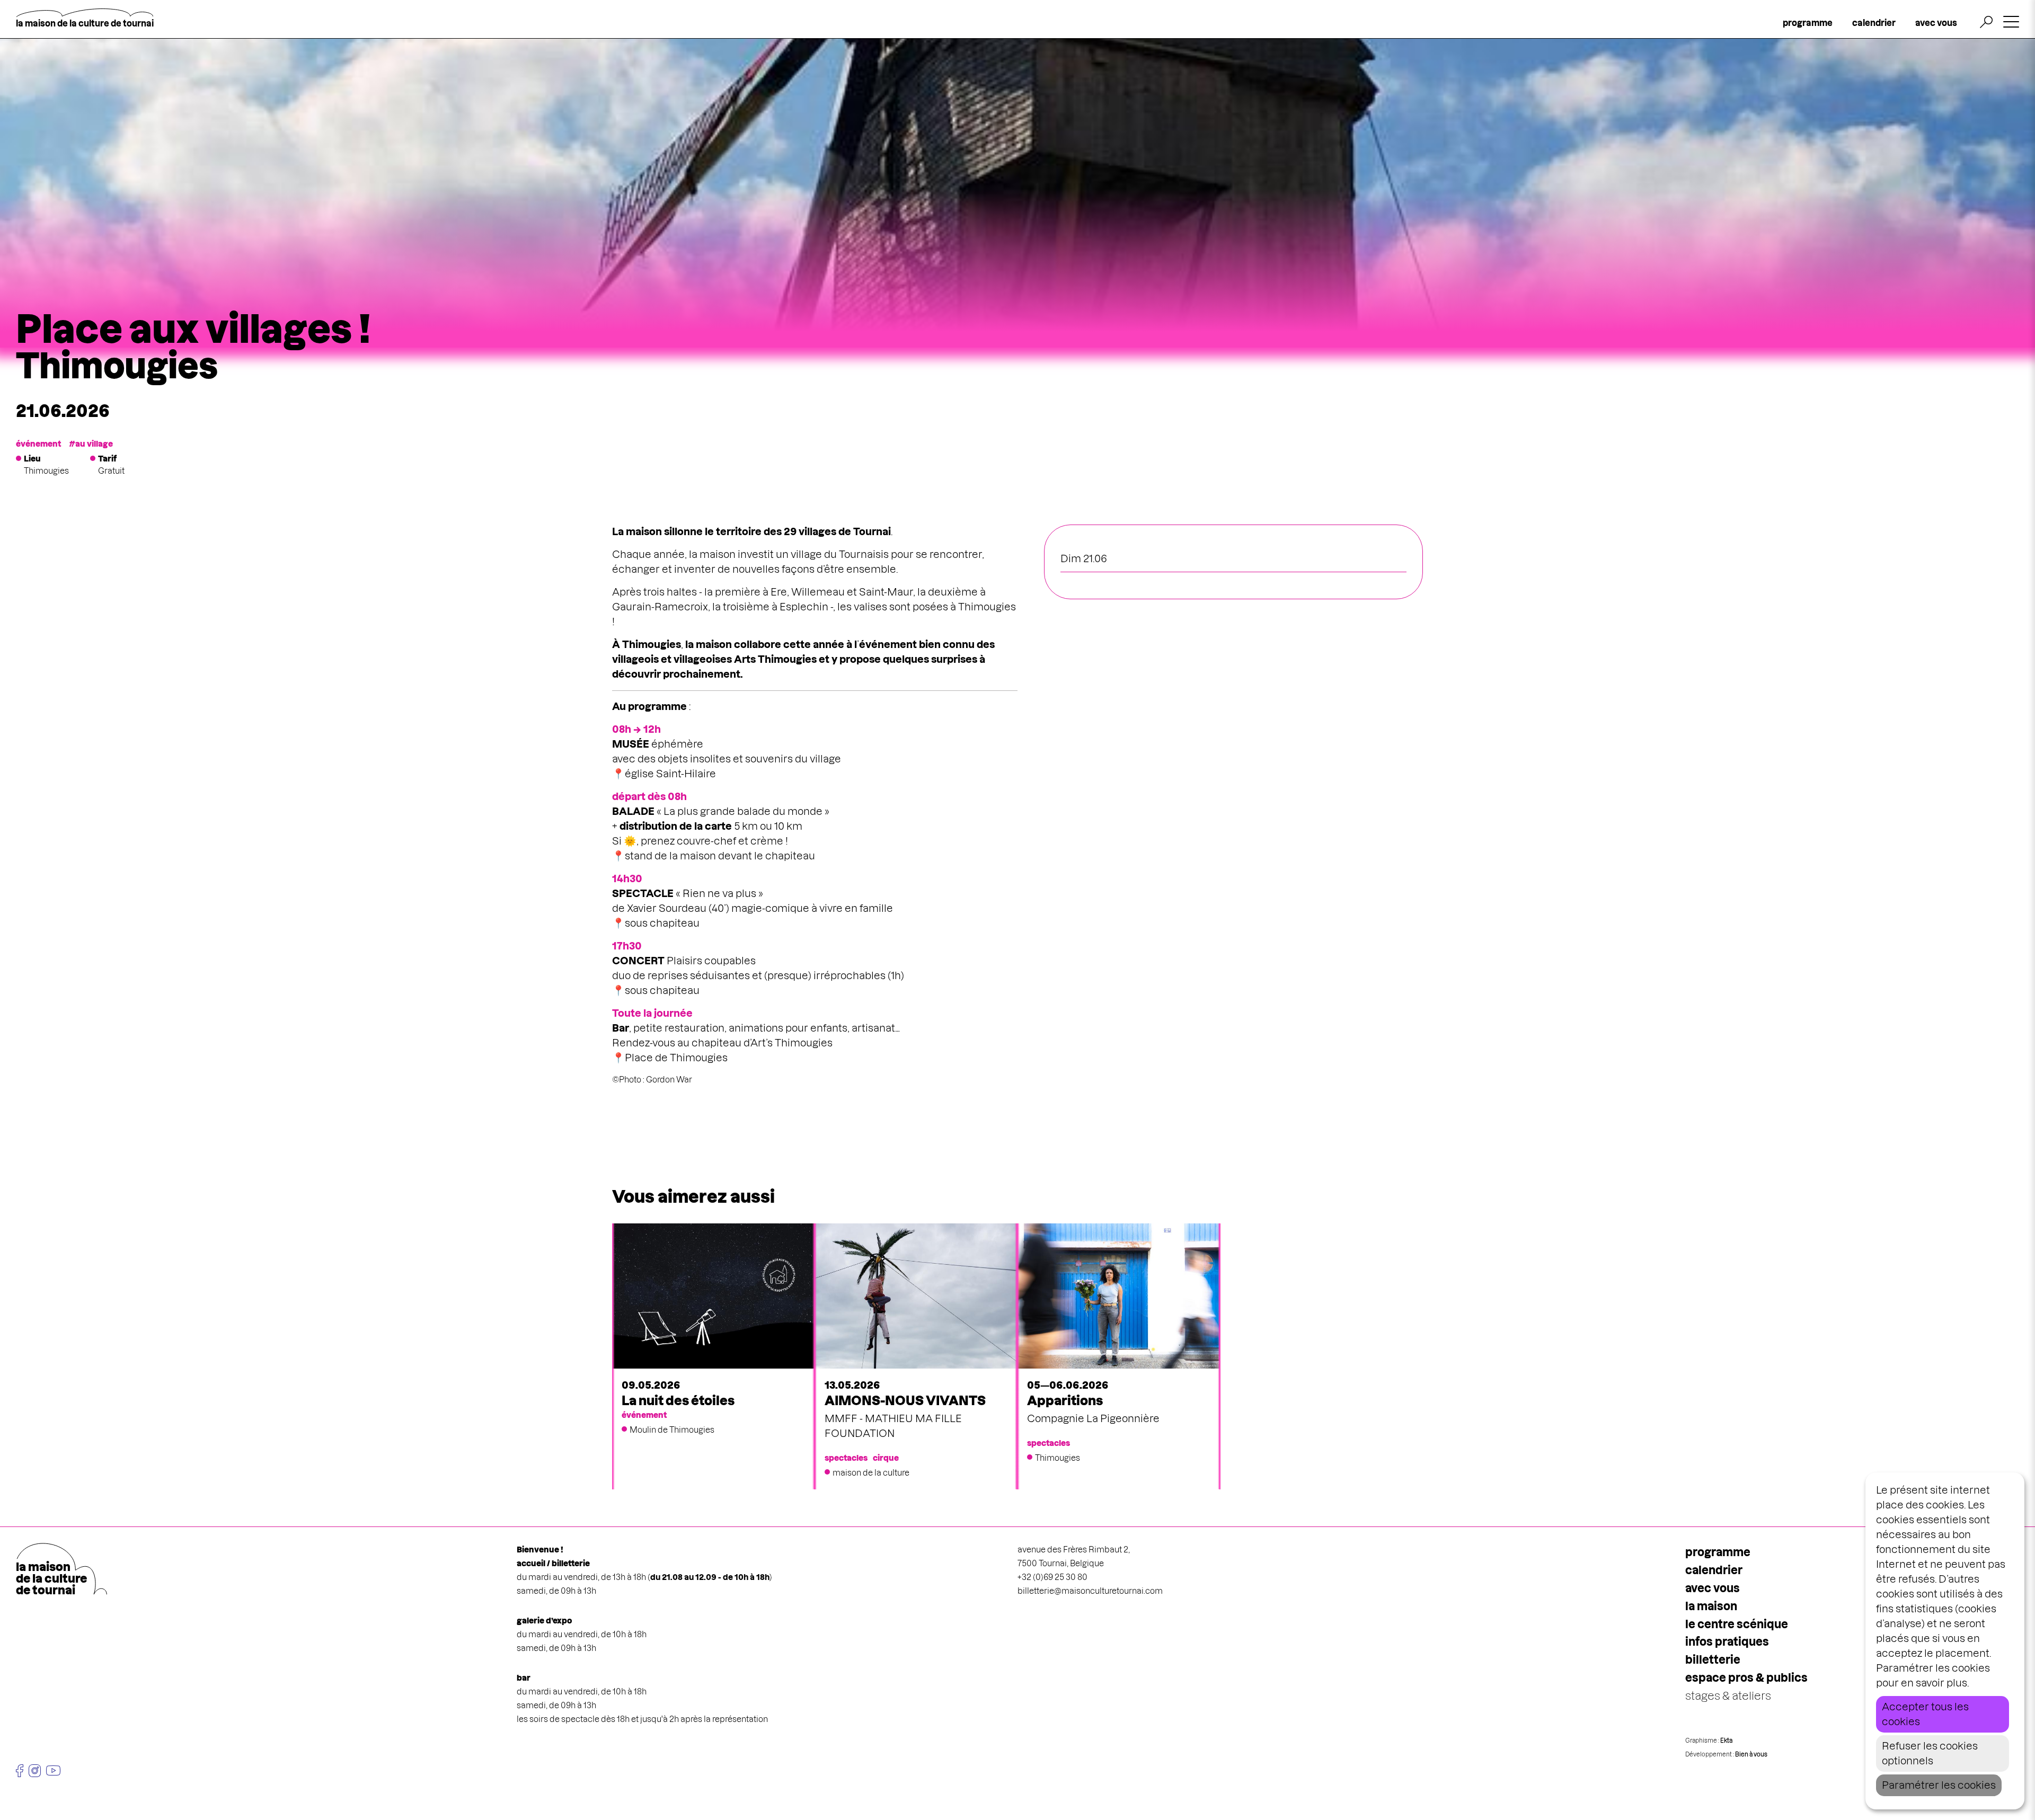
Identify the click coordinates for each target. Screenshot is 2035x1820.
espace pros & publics (1746, 1678)
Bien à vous (1751, 1754)
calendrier (1874, 23)
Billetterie (1713, 1660)
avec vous (1936, 23)
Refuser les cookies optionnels (1930, 1754)
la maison (1711, 1606)
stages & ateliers (1728, 1696)
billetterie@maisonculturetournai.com (1090, 1591)
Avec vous (1713, 1588)
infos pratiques (1727, 1642)
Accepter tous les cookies (1925, 1714)
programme (1808, 23)
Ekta (1726, 1741)
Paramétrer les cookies (1939, 1785)
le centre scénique (1737, 1624)
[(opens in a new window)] (20, 1771)
